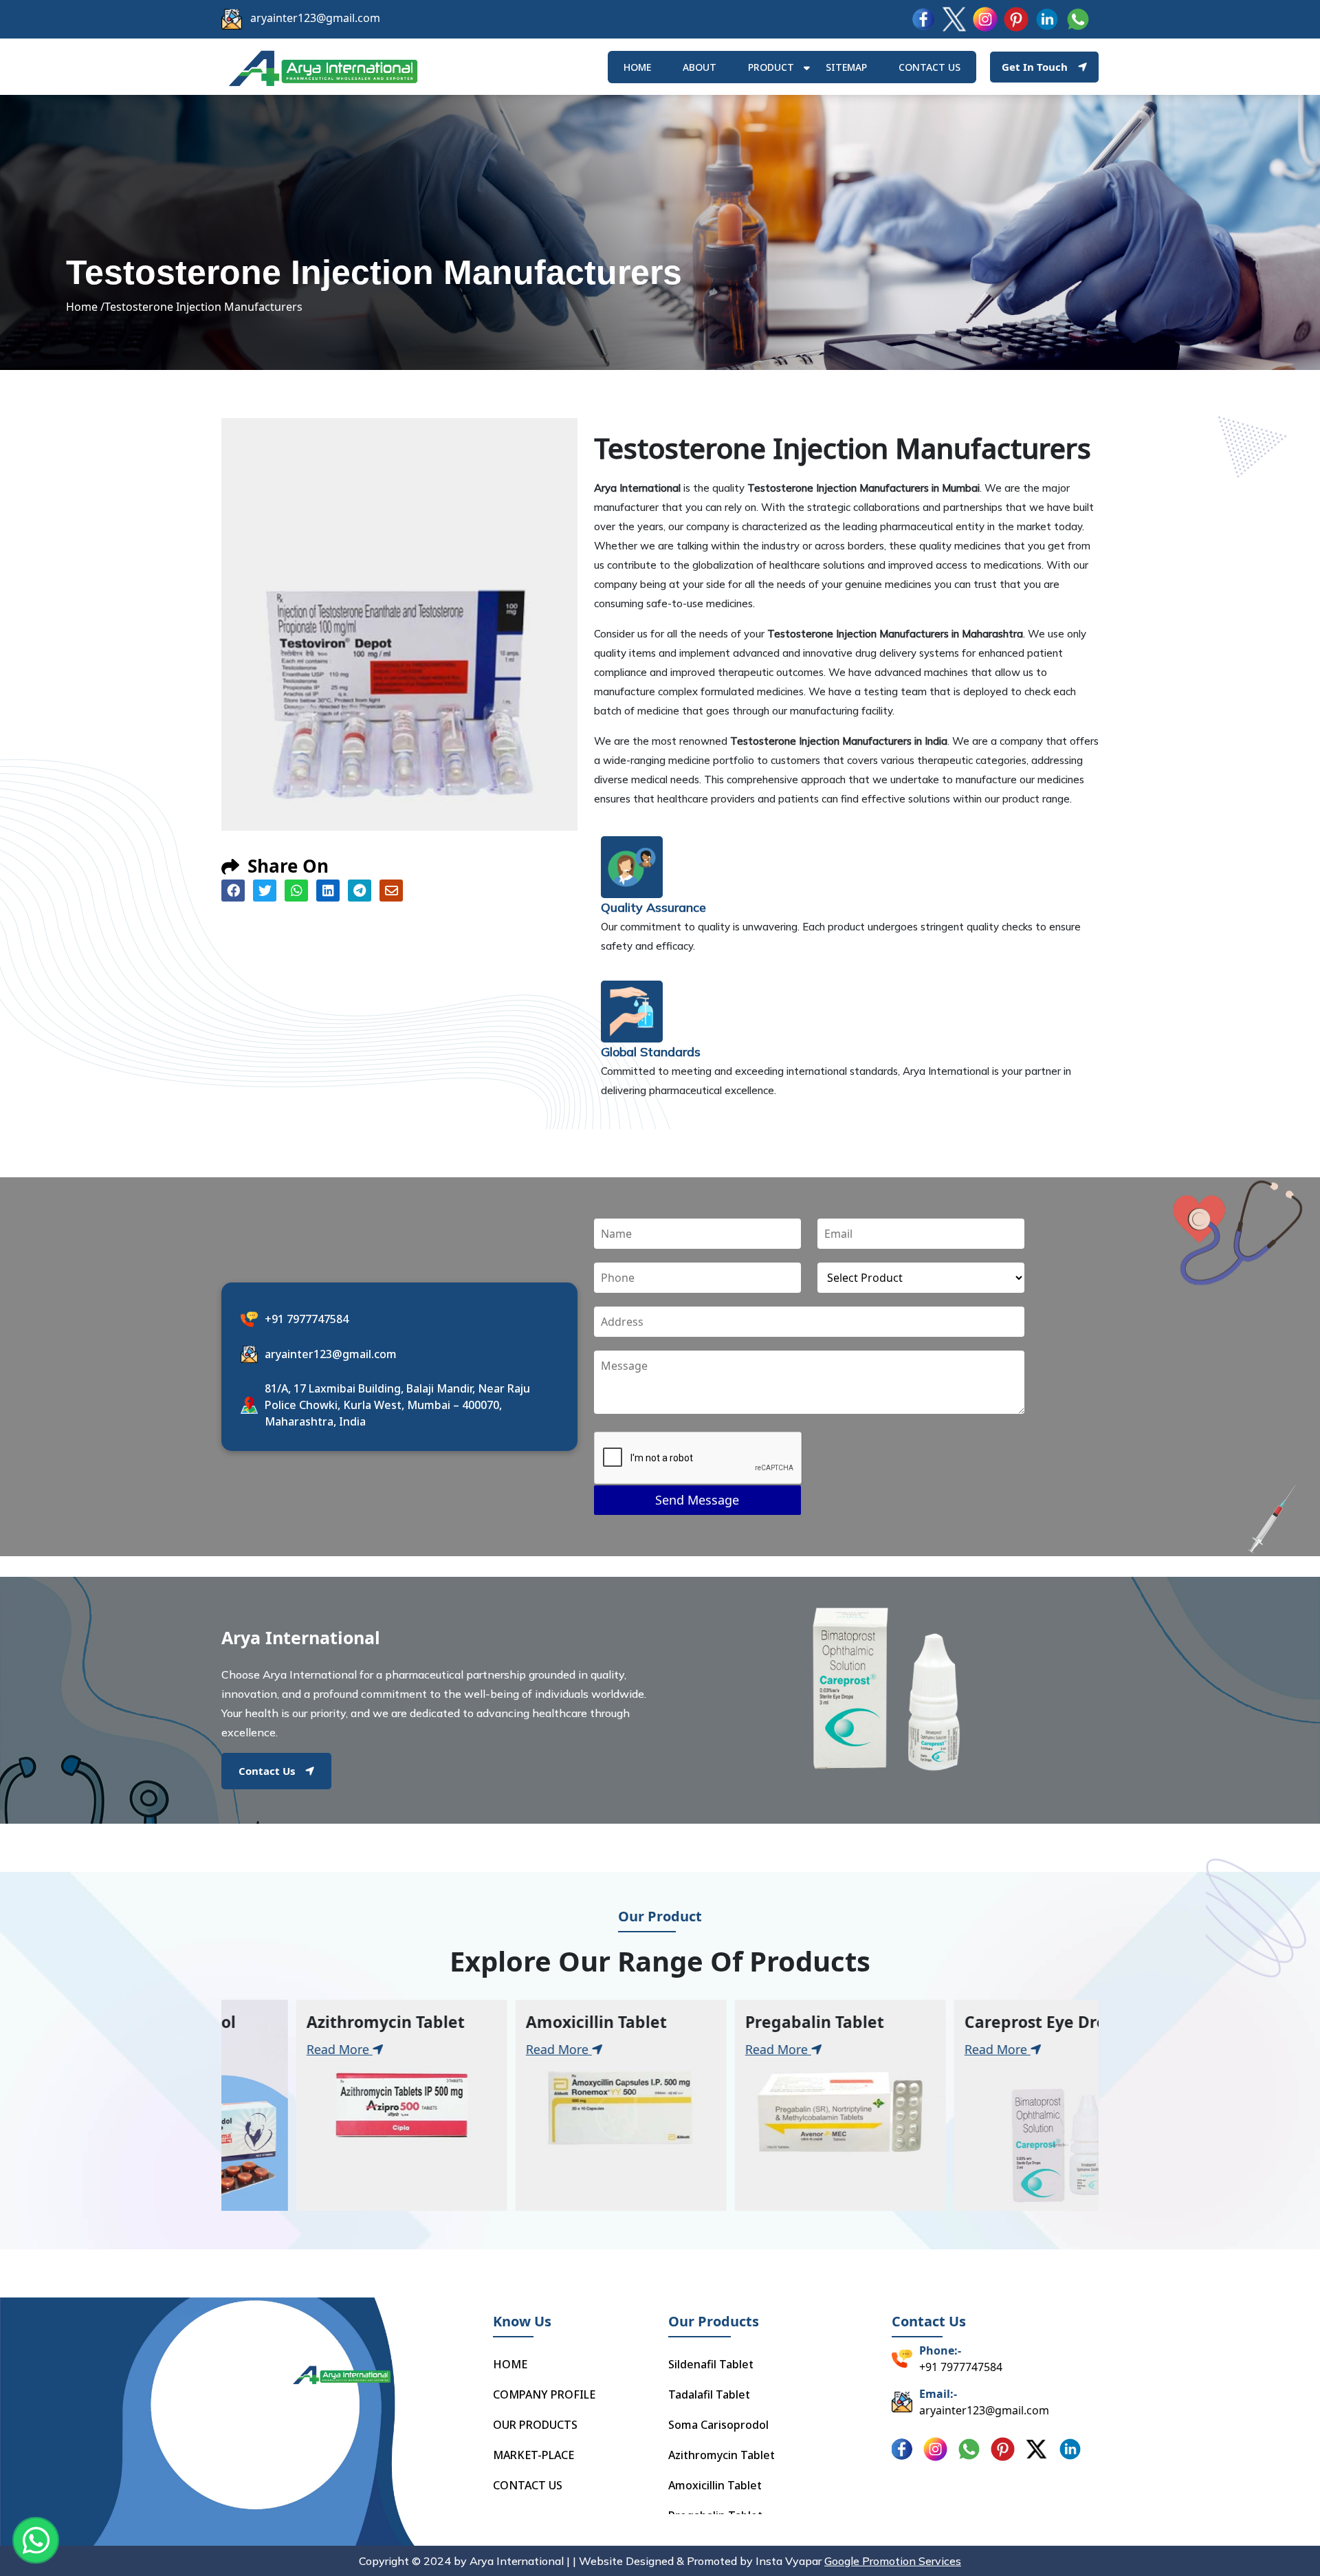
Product (771, 67)
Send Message (697, 1500)
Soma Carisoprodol (718, 2425)
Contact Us (267, 1771)
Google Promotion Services (893, 2561)
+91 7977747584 (307, 1319)
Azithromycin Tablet (722, 2455)
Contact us (929, 67)
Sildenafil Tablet (711, 2364)
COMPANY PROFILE (544, 2394)
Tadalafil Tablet (709, 2394)
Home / (85, 307)
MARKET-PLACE (533, 2455)
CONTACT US (528, 2485)
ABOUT (700, 67)
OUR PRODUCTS (535, 2425)
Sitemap (846, 67)
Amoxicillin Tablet (715, 2485)
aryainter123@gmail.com (315, 18)
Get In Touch (1035, 67)
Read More (329, 2050)
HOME (637, 67)
